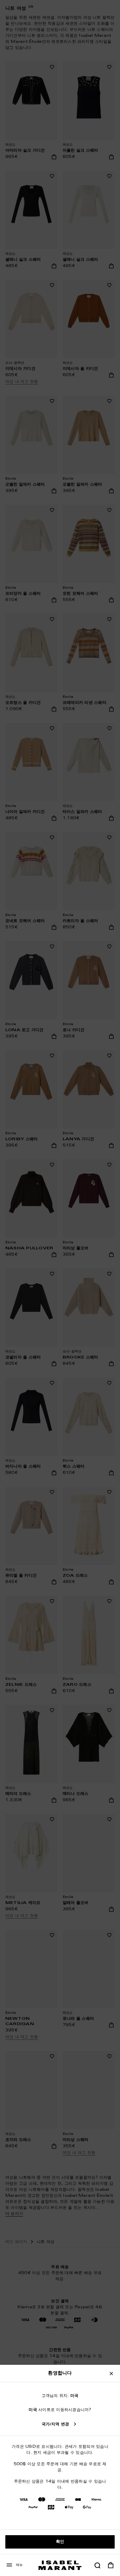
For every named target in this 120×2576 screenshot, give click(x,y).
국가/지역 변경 (55, 2424)
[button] (97, 2565)
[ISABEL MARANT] (60, 2565)
